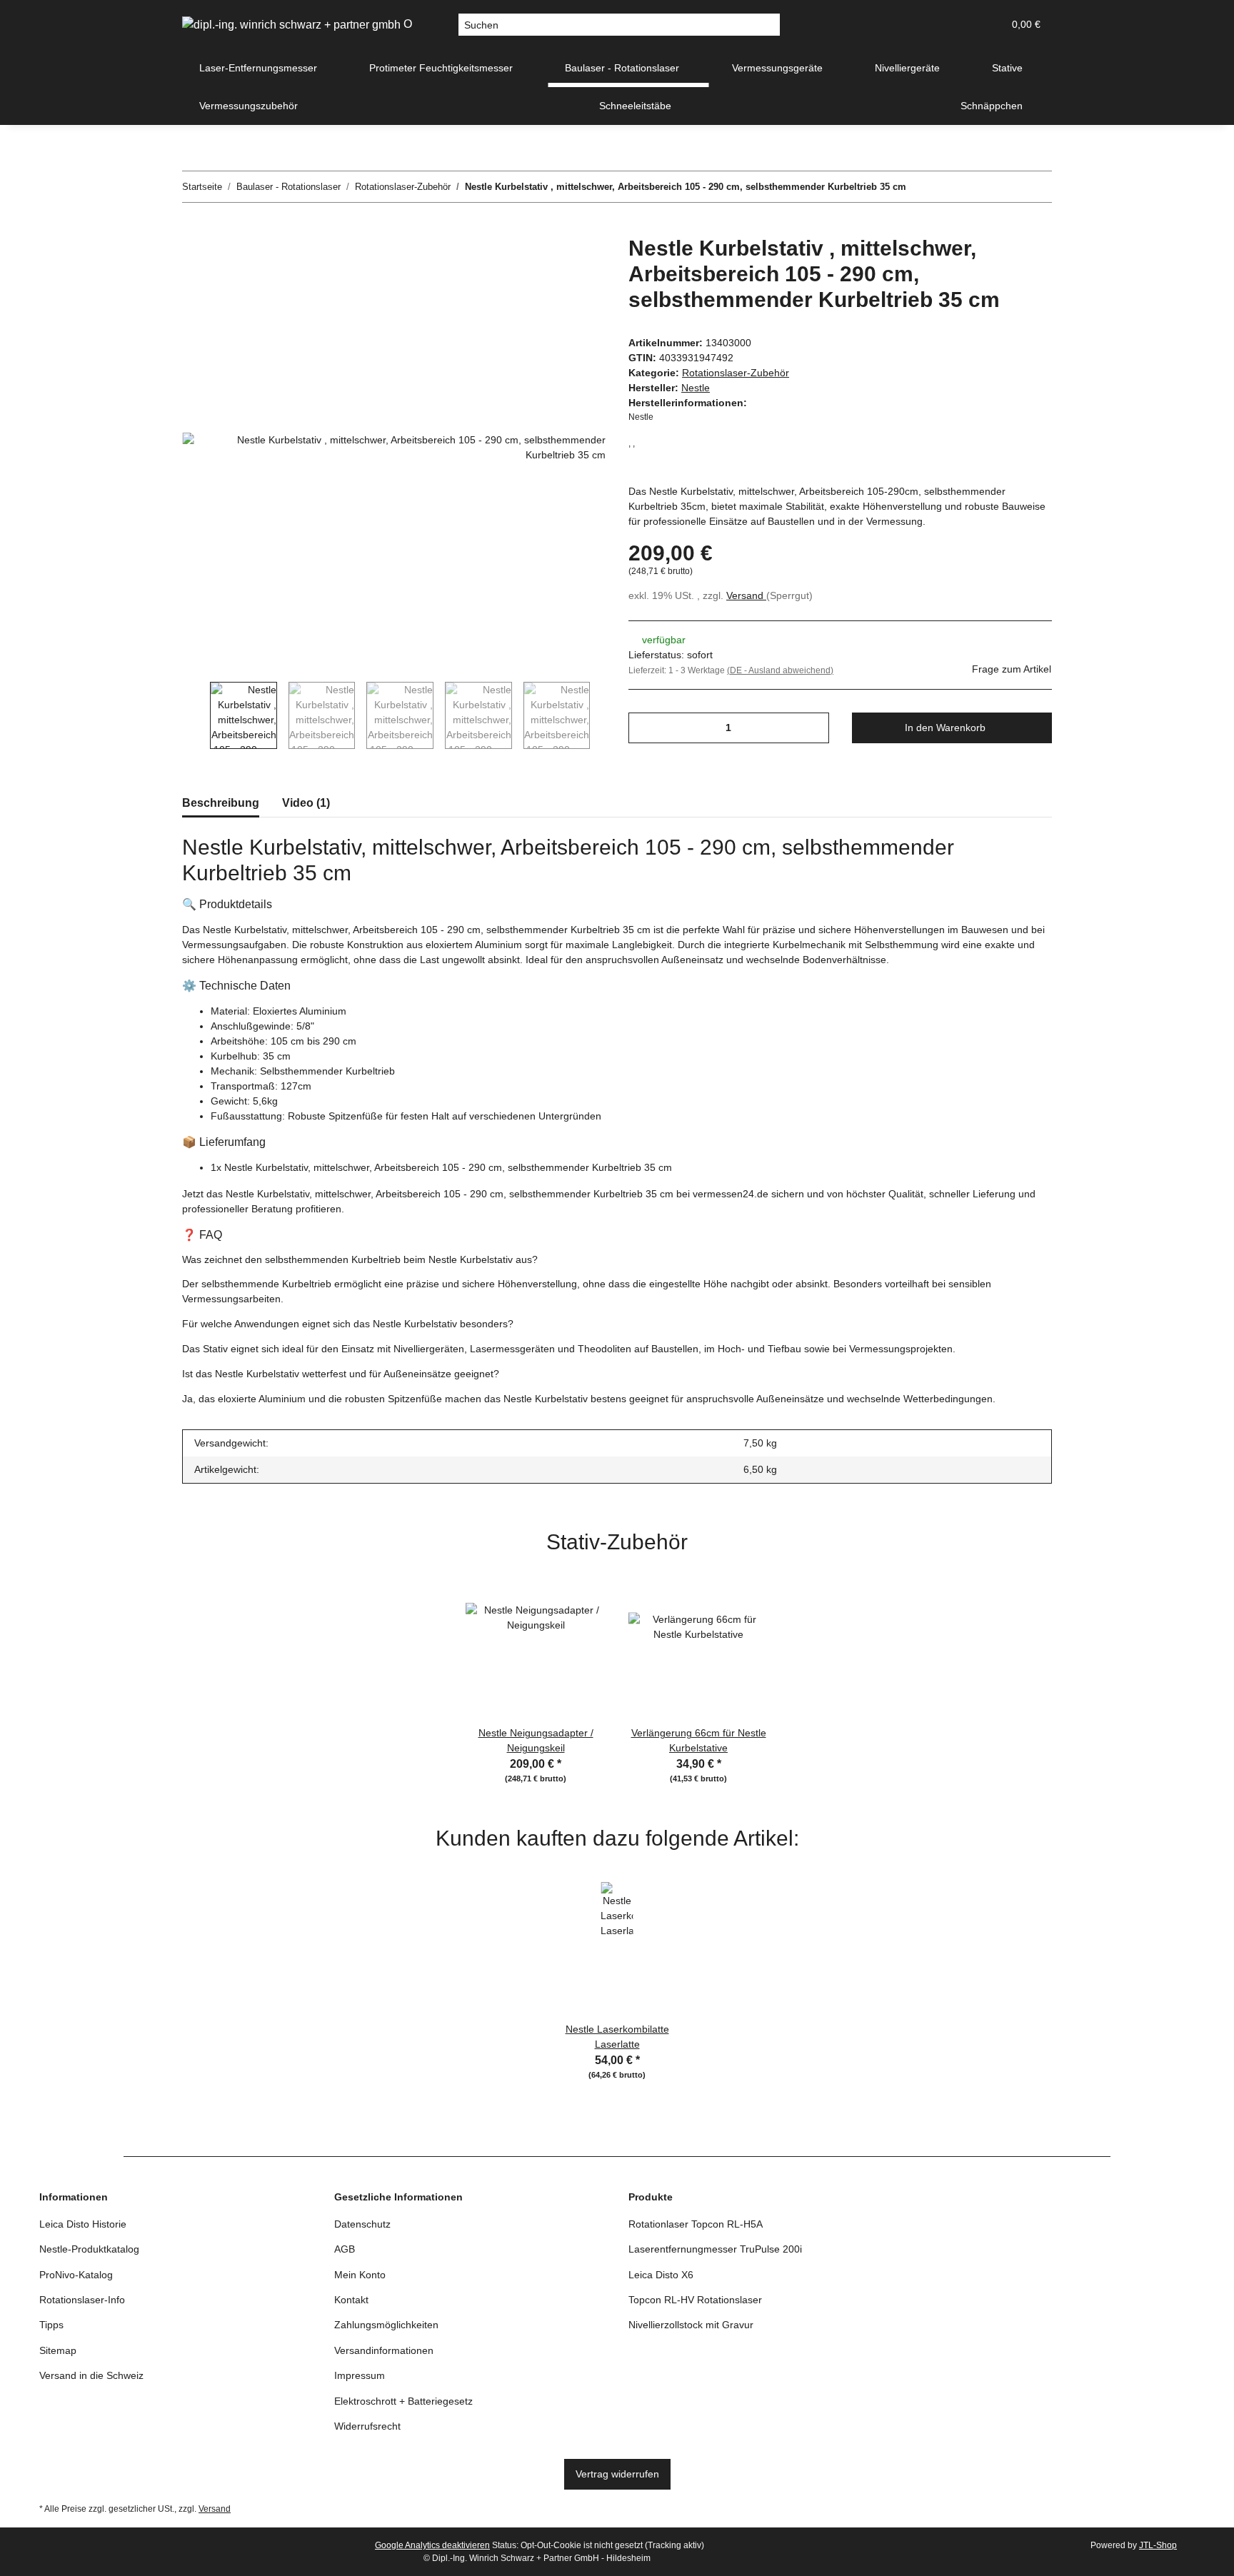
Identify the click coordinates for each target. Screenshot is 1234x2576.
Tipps (51, 2325)
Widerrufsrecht (367, 2426)
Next (604, 715)
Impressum (360, 2375)
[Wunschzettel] (958, 25)
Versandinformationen (384, 2350)
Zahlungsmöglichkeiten (386, 2325)
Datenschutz (362, 2224)
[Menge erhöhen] (813, 728)
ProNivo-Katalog (76, 2275)
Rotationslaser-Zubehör (736, 373)
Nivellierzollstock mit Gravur (691, 2325)
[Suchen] (769, 25)
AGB (345, 2249)
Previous (196, 715)
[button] (923, 25)
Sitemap (58, 2350)
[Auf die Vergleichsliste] (538, 263)
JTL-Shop (1158, 2545)
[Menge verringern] (644, 728)
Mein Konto (360, 2275)
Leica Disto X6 (661, 2275)
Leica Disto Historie (83, 2224)
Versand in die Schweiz (91, 2375)
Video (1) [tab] (306, 803)
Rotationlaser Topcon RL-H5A (696, 2224)
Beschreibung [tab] (221, 803)
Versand (746, 595)
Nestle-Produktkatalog (89, 2249)
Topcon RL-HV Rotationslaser (695, 2300)
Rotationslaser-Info (82, 2300)
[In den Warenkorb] (194, 228)
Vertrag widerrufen (617, 2474)
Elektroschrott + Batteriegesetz (403, 2401)
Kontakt (351, 2300)
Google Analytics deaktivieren (432, 2545)
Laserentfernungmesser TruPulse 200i (715, 2249)
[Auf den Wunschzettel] (576, 263)
